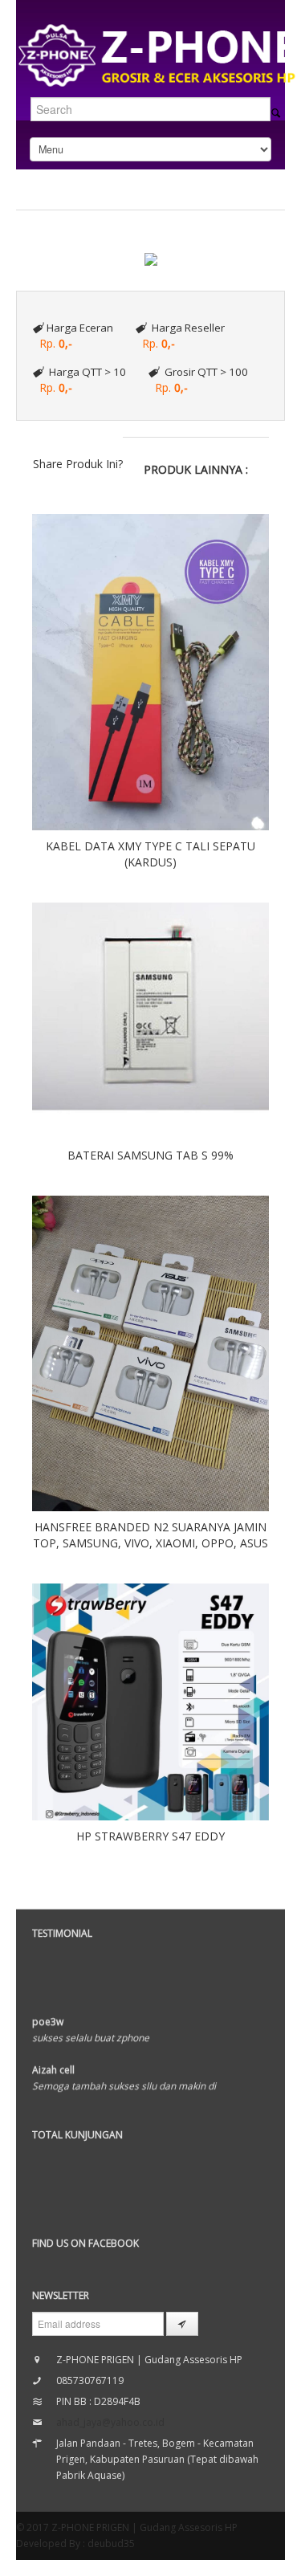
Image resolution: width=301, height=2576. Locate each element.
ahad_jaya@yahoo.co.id (110, 2422)
